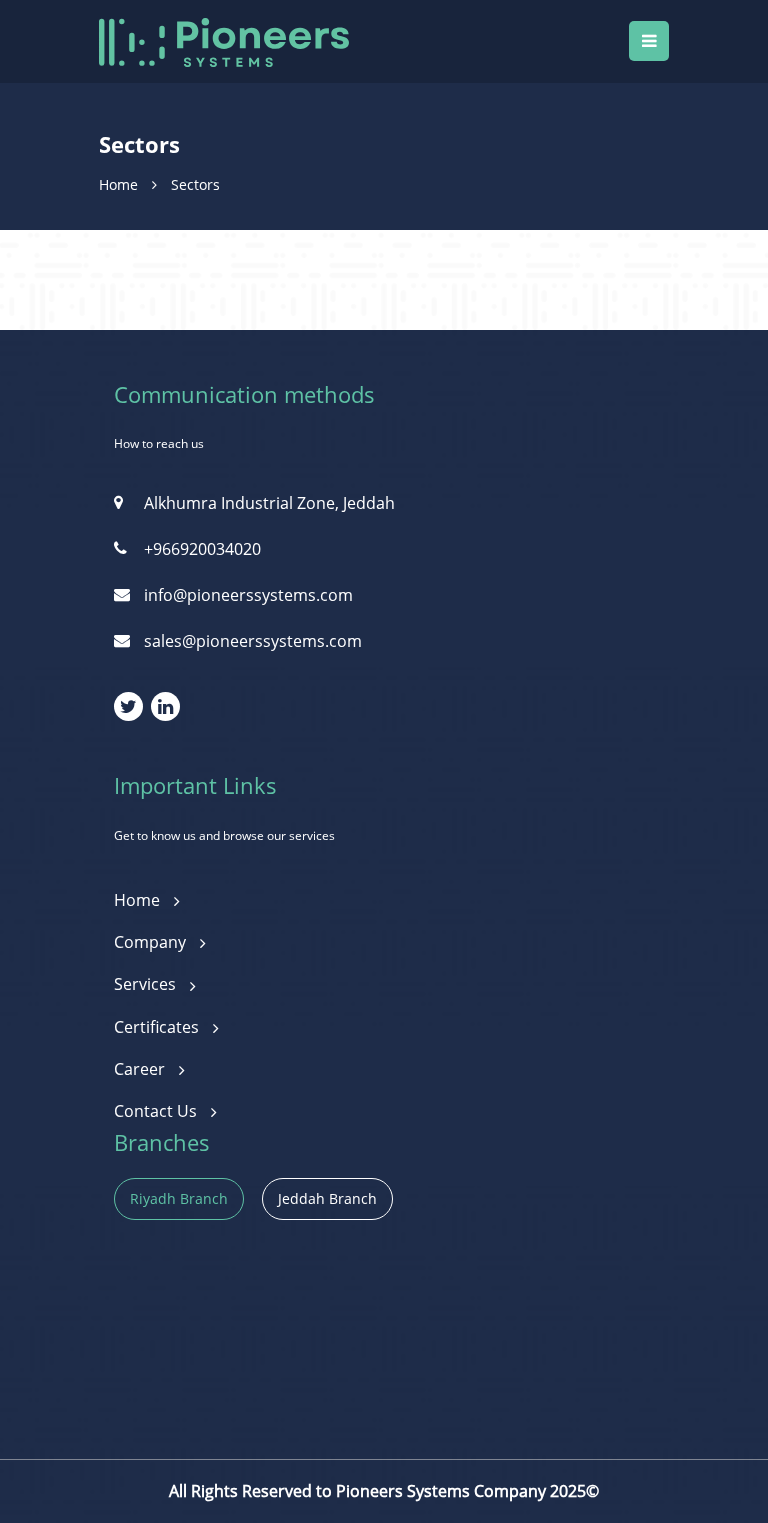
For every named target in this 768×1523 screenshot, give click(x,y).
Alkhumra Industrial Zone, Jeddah (269, 503)
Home (118, 184)
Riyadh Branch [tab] (179, 1198)
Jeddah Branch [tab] (327, 1198)
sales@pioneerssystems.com (253, 641)
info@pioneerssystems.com (248, 595)
